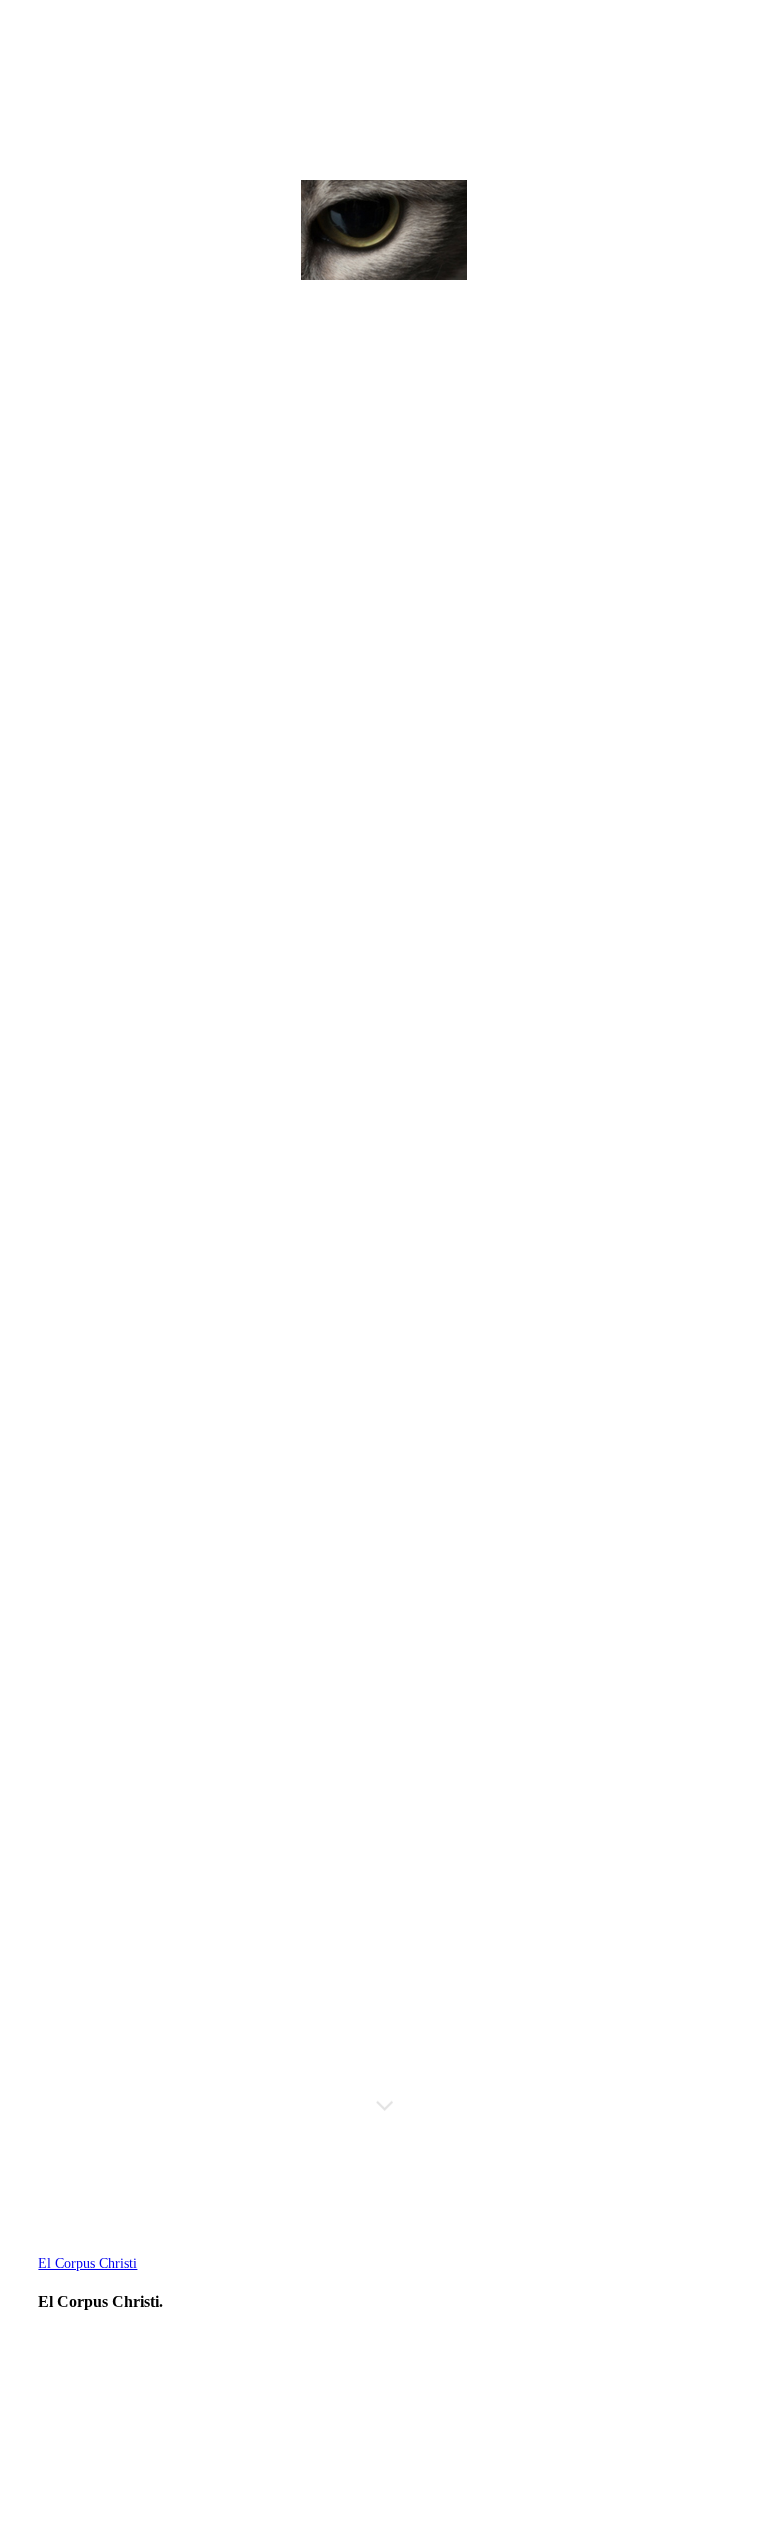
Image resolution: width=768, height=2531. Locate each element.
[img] (384, 230)
